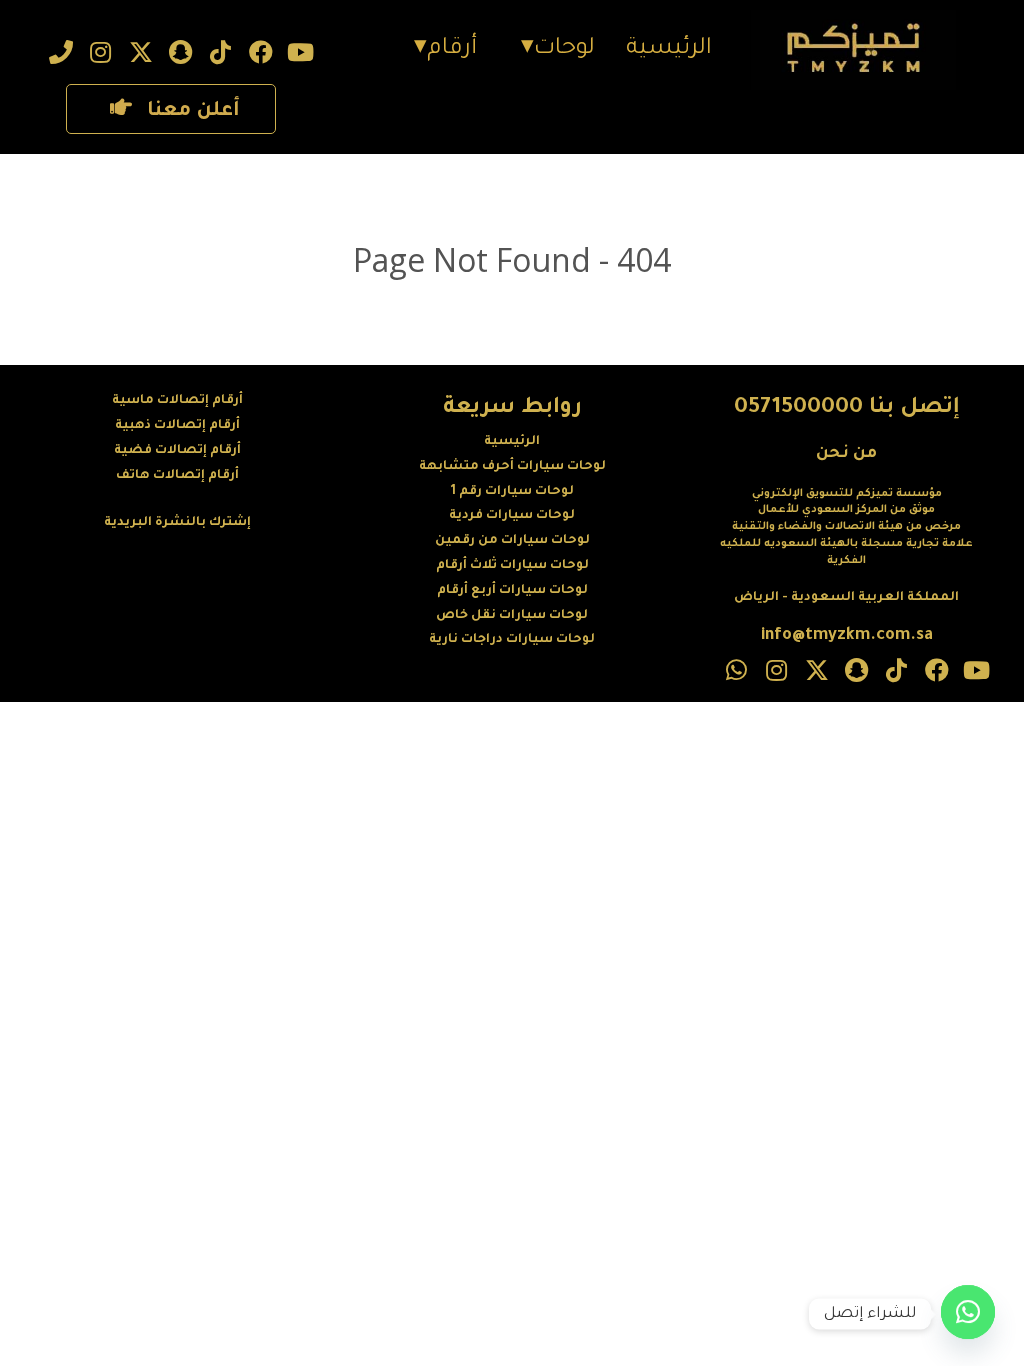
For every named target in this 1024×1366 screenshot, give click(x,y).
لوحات (564, 49)
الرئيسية (669, 49)
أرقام (452, 49)
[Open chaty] (968, 1310)
